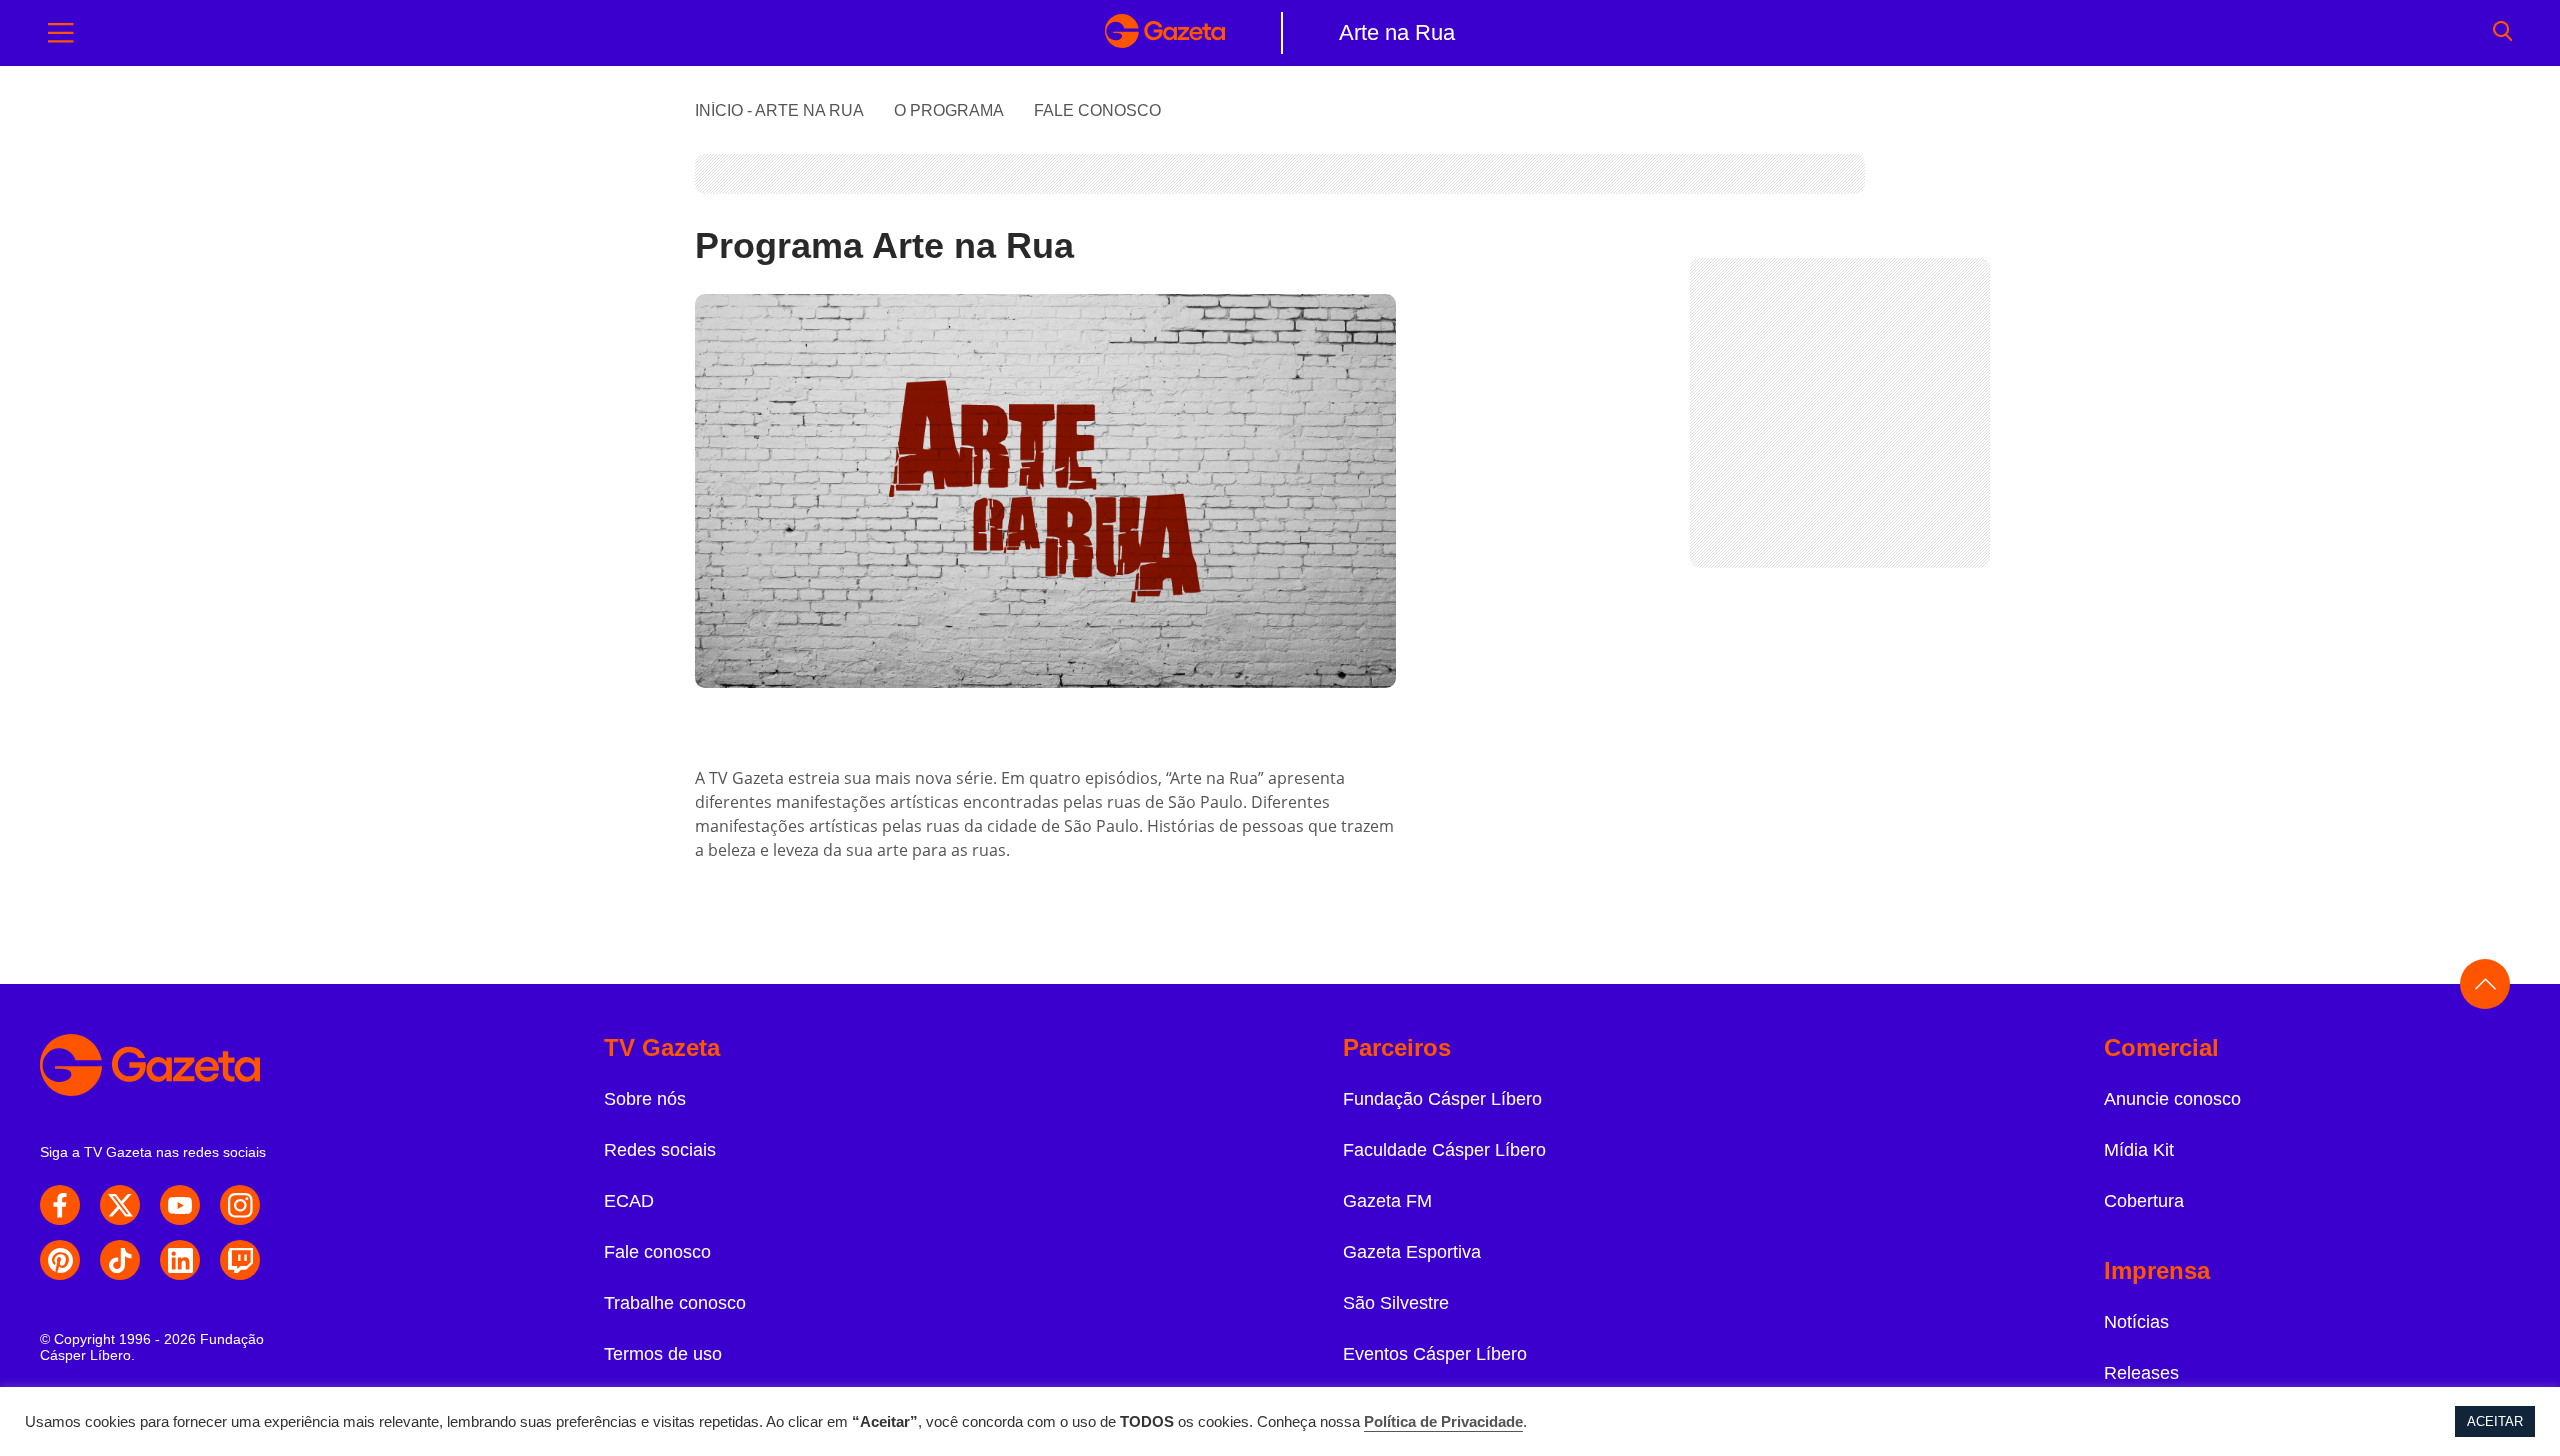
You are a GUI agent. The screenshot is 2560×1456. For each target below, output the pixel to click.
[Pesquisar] (2502, 33)
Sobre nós (645, 1099)
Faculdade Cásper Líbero (1444, 1150)
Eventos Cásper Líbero (1435, 1354)
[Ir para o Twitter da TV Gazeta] (120, 1205)
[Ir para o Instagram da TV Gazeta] (240, 1205)
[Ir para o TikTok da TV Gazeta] (120, 1260)
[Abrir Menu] (61, 33)
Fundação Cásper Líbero (1442, 1099)
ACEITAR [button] (2495, 1421)
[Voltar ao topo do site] (2485, 984)
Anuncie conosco (2172, 1099)
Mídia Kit (2139, 1150)
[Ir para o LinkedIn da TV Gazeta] (180, 1260)
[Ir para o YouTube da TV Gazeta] (180, 1205)
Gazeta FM (1387, 1201)
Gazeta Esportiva (1412, 1252)
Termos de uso (663, 1354)
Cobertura (2144, 1201)
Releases (2141, 1373)
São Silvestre (1396, 1303)
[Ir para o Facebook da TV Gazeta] (60, 1205)
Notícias (2136, 1322)
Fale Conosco (1097, 110)
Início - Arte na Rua (779, 110)
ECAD (629, 1201)
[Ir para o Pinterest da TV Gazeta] (60, 1260)
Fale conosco (657, 1252)
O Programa (949, 110)
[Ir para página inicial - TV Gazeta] (1165, 33)
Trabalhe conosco (675, 1303)
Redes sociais (660, 1150)
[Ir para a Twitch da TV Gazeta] (240, 1260)
